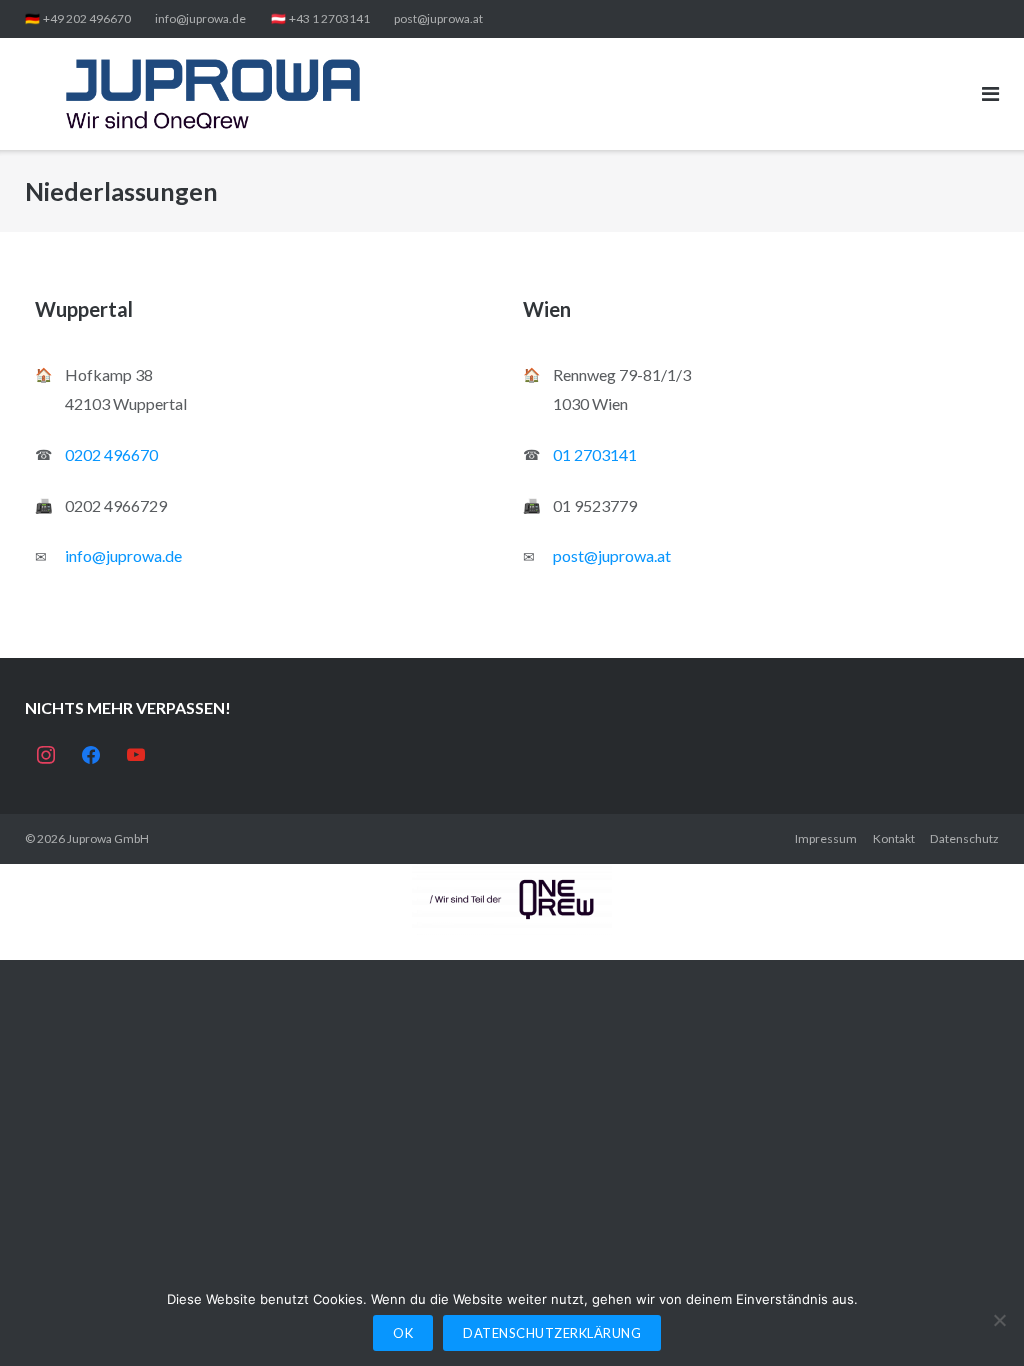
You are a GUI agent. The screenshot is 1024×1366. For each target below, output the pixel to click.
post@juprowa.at (438, 18)
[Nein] (999, 1320)
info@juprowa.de (200, 18)
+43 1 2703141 (329, 18)
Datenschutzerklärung (552, 1333)
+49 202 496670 (87, 18)
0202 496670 (111, 454)
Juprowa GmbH (108, 838)
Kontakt (894, 838)
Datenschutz (964, 838)
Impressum (826, 838)
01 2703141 (595, 454)
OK (403, 1333)
